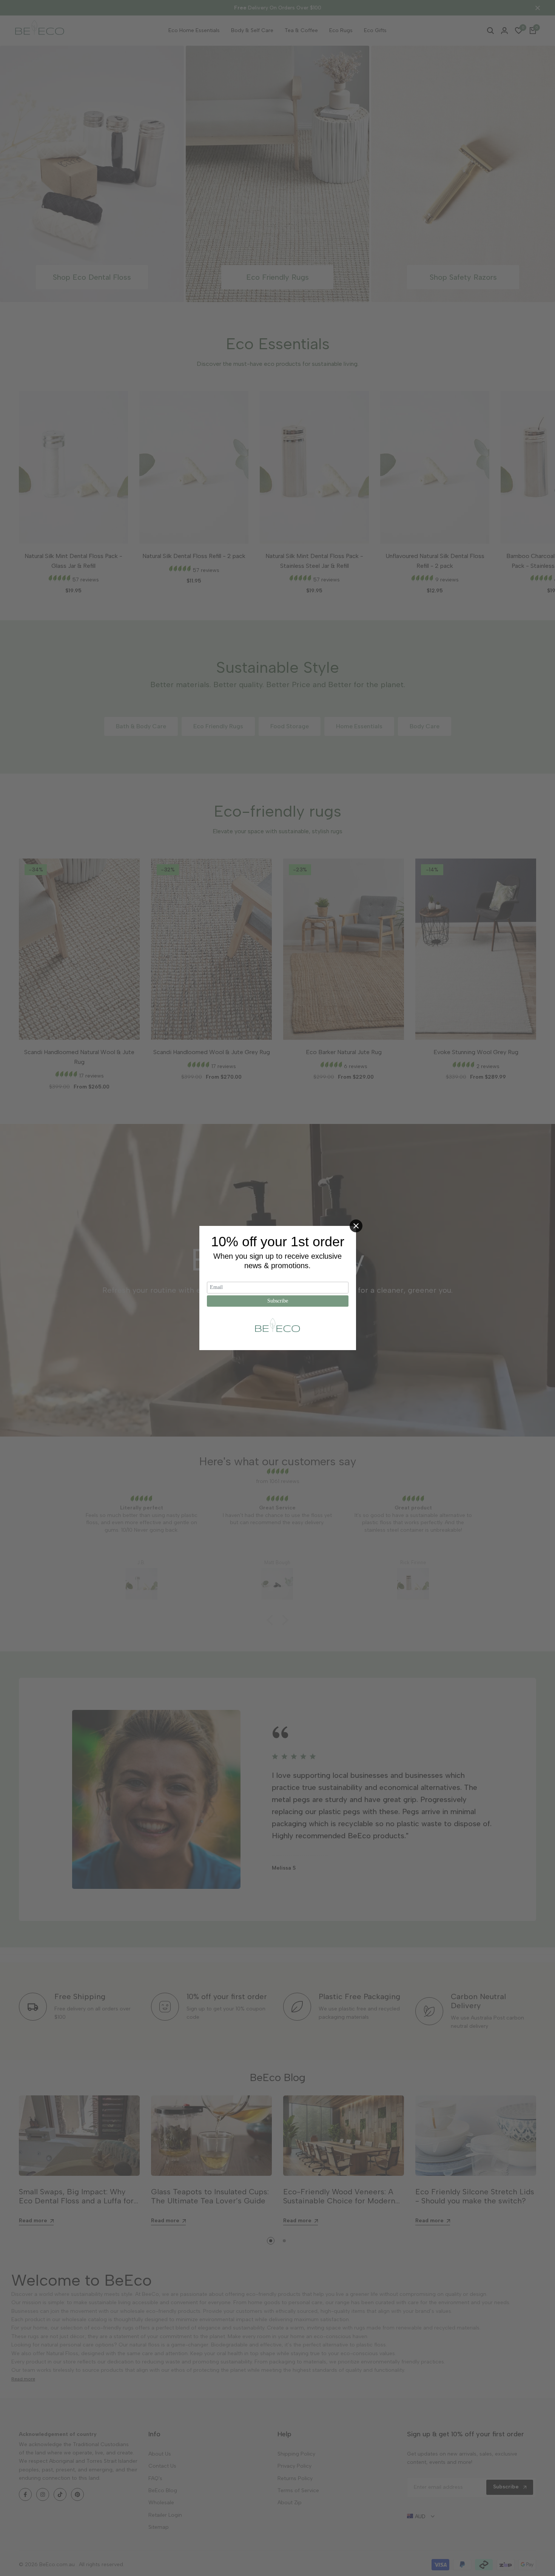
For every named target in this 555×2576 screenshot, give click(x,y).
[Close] (356, 1226)
